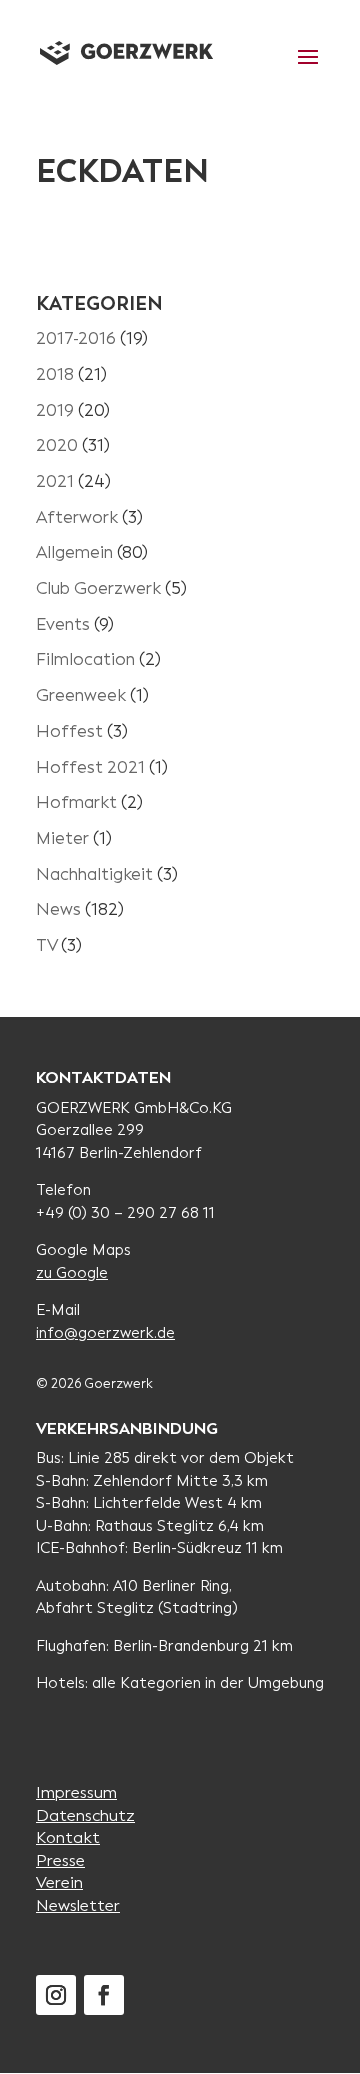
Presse (60, 1860)
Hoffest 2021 (90, 767)
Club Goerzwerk (98, 588)
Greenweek (81, 695)
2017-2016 (76, 338)
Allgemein (74, 552)
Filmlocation (85, 659)
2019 (55, 410)
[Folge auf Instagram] (56, 1995)
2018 (55, 374)
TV (46, 945)
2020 (57, 445)
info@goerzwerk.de (105, 1333)
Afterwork (77, 517)
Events (63, 624)
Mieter (62, 838)
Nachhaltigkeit (94, 874)
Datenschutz (85, 1815)
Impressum (76, 1792)
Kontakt (68, 1837)
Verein (59, 1882)
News (58, 909)
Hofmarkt (76, 802)
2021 (55, 481)
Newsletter (78, 1905)
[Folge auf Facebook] (104, 1995)
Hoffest (69, 731)
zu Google (72, 1273)
